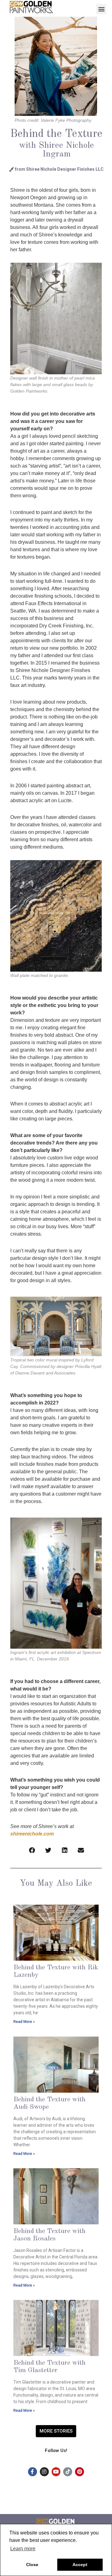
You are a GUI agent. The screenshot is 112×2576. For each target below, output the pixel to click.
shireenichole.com (32, 1834)
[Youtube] (56, 2472)
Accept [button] (80, 2565)
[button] (101, 9)
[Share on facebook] (32, 1851)
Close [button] (32, 2565)
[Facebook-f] (33, 2472)
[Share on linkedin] (65, 1851)
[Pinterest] (79, 2472)
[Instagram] (44, 2472)
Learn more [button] (23, 2549)
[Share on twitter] (48, 1851)
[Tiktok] (68, 2472)
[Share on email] (81, 1851)
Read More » (24, 2022)
